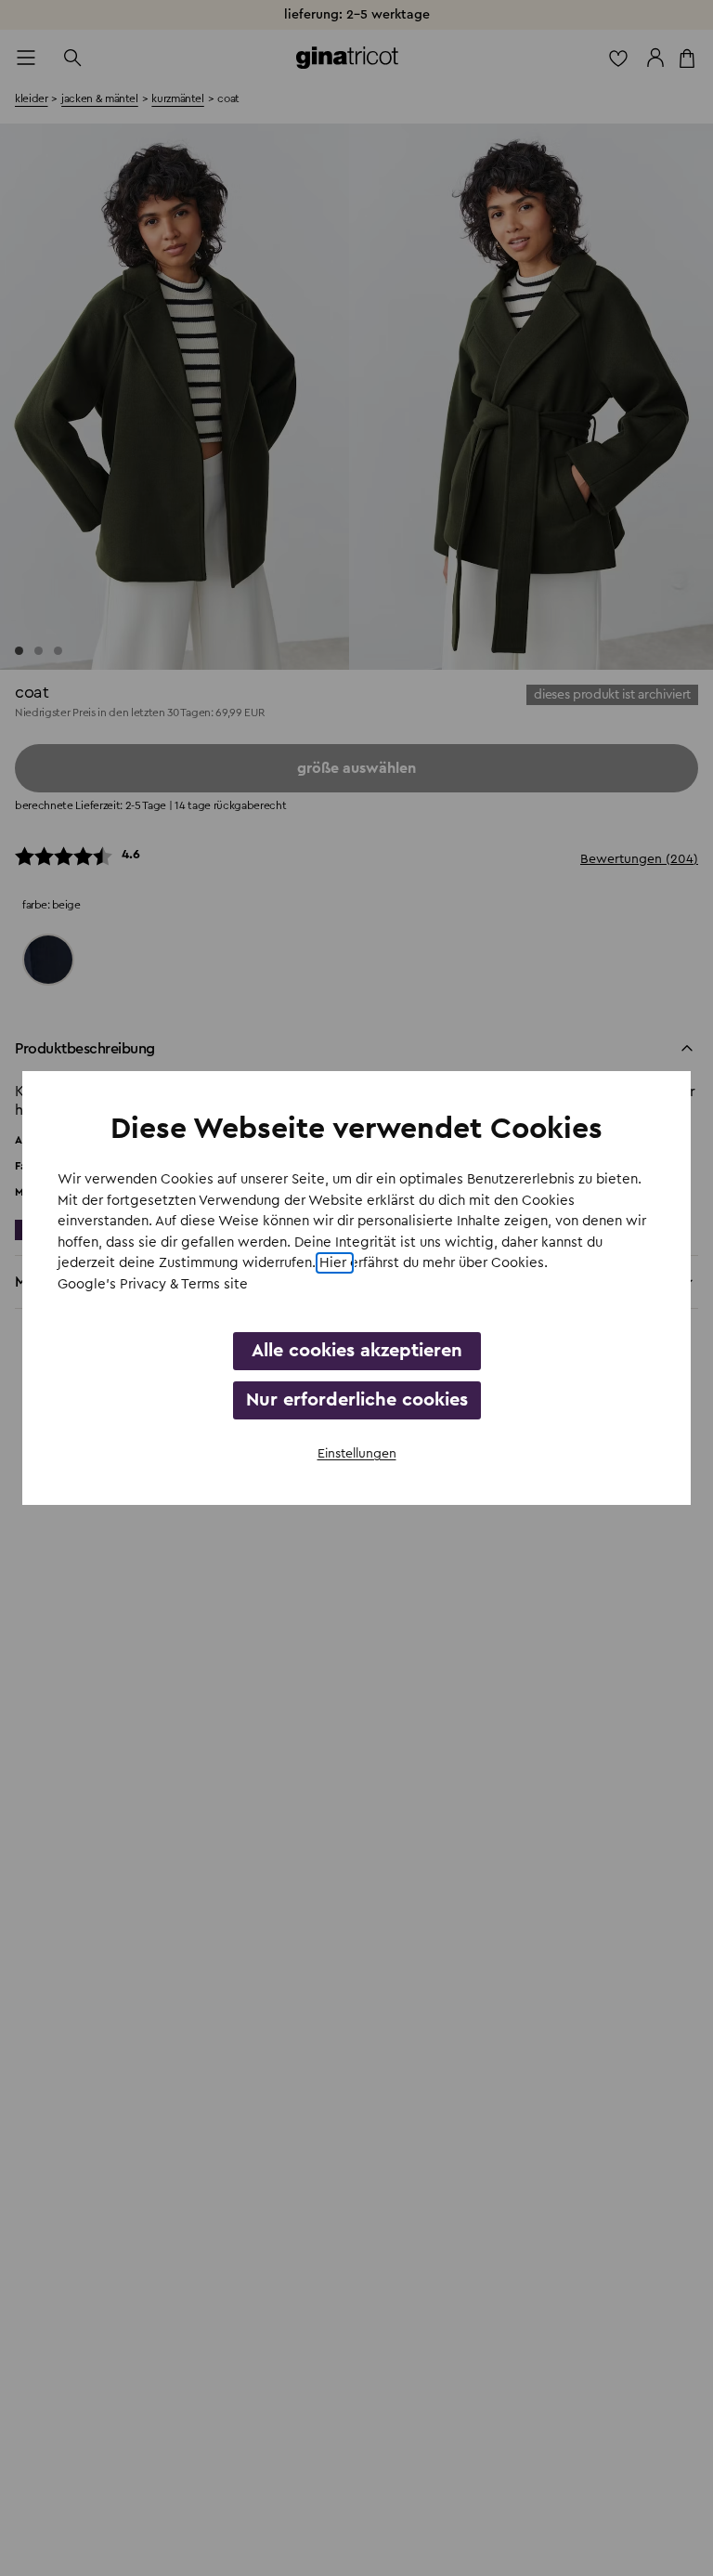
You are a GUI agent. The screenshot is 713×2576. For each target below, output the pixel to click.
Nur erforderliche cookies (357, 1400)
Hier (335, 1263)
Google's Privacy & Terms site (153, 1284)
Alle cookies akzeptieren (357, 1351)
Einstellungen (357, 1454)
